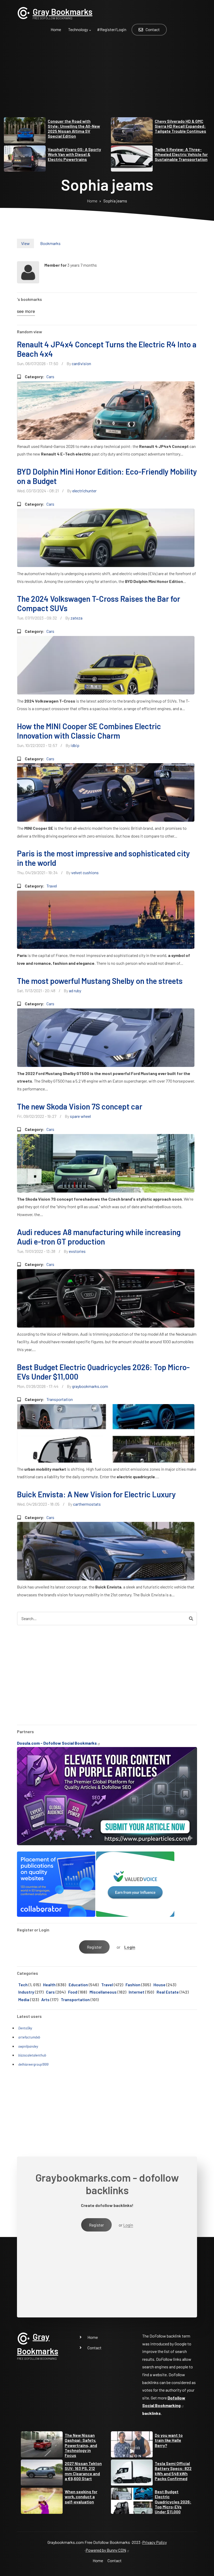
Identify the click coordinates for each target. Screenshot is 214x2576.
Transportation (60, 1399)
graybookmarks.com (90, 1386)
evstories (77, 1251)
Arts (45, 1999)
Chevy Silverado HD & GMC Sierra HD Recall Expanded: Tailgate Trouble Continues (180, 126)
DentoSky (25, 2028)
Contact (94, 2348)
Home (93, 2337)
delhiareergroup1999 (33, 2064)
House (159, 1985)
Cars (50, 376)
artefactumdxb (29, 2037)
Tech (23, 1985)
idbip (75, 745)
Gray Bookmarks (63, 11)
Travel (52, 886)
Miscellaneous (103, 1992)
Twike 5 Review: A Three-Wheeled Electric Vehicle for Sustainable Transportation (181, 154)
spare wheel (80, 1116)
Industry (26, 1992)
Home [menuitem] (56, 29)
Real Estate (168, 1992)
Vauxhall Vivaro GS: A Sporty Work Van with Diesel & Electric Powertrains (74, 154)
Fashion (133, 1985)
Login (130, 1947)
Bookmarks (50, 243)
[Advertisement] (107, 81)
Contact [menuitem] (153, 29)
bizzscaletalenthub (32, 2055)
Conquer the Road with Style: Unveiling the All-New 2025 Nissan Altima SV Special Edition (74, 129)
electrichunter (84, 491)
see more (26, 311)
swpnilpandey (28, 2046)
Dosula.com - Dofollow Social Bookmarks (57, 1743)
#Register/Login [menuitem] (112, 29)
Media (24, 1999)
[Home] (23, 12)
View (25, 243)
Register (94, 1947)
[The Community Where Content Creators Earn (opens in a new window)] (135, 1884)
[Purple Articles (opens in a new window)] (107, 1795)
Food (73, 1992)
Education (78, 1985)
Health (49, 1985)
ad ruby (75, 991)
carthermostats (87, 1504)
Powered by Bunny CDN (106, 2550)
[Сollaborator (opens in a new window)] (56, 1884)
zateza (76, 618)
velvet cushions (85, 872)
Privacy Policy (154, 2542)
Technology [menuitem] (76, 32)
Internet (136, 1992)
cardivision (81, 363)
